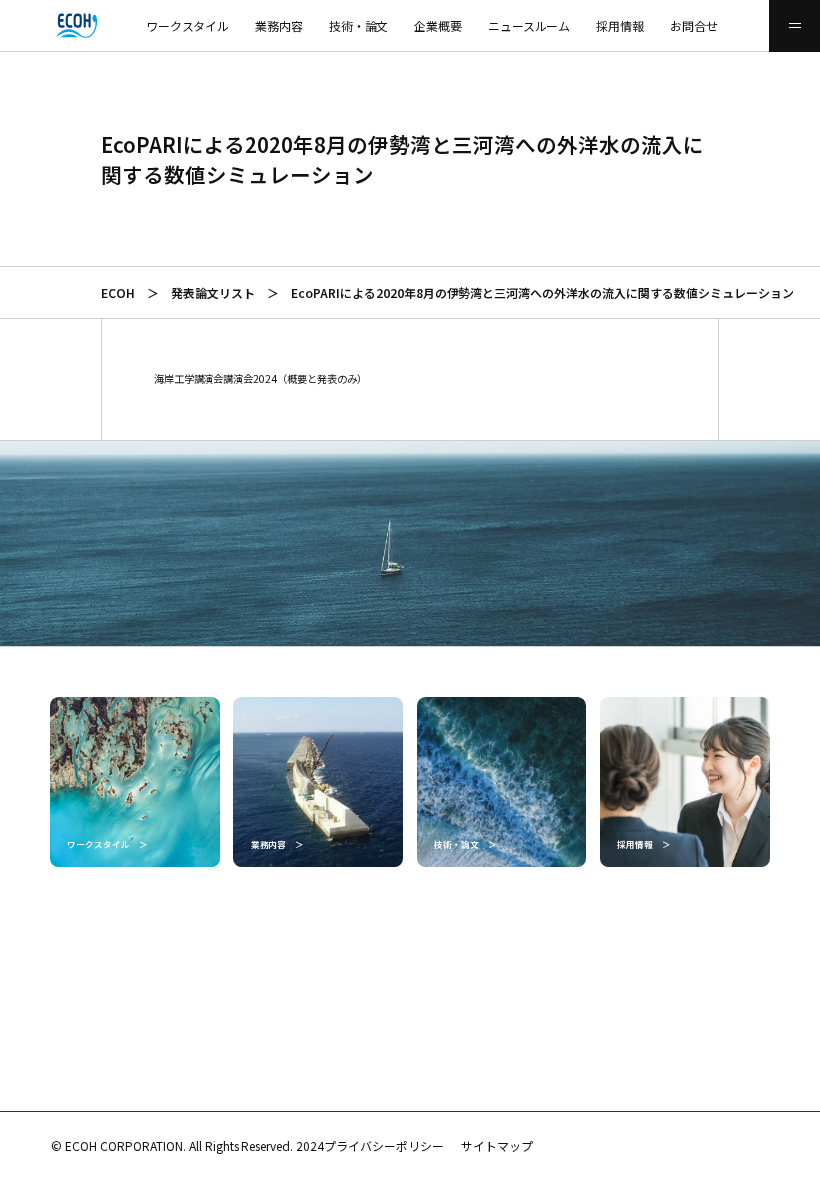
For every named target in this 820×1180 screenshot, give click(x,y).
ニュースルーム (529, 25)
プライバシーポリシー (384, 1145)
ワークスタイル (188, 25)
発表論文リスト (213, 292)
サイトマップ (497, 1145)
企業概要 (438, 25)
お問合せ (694, 25)
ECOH (118, 292)
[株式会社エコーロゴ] (25, 26)
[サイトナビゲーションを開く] (794, 26)
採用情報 (620, 25)
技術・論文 (359, 25)
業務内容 (279, 25)
